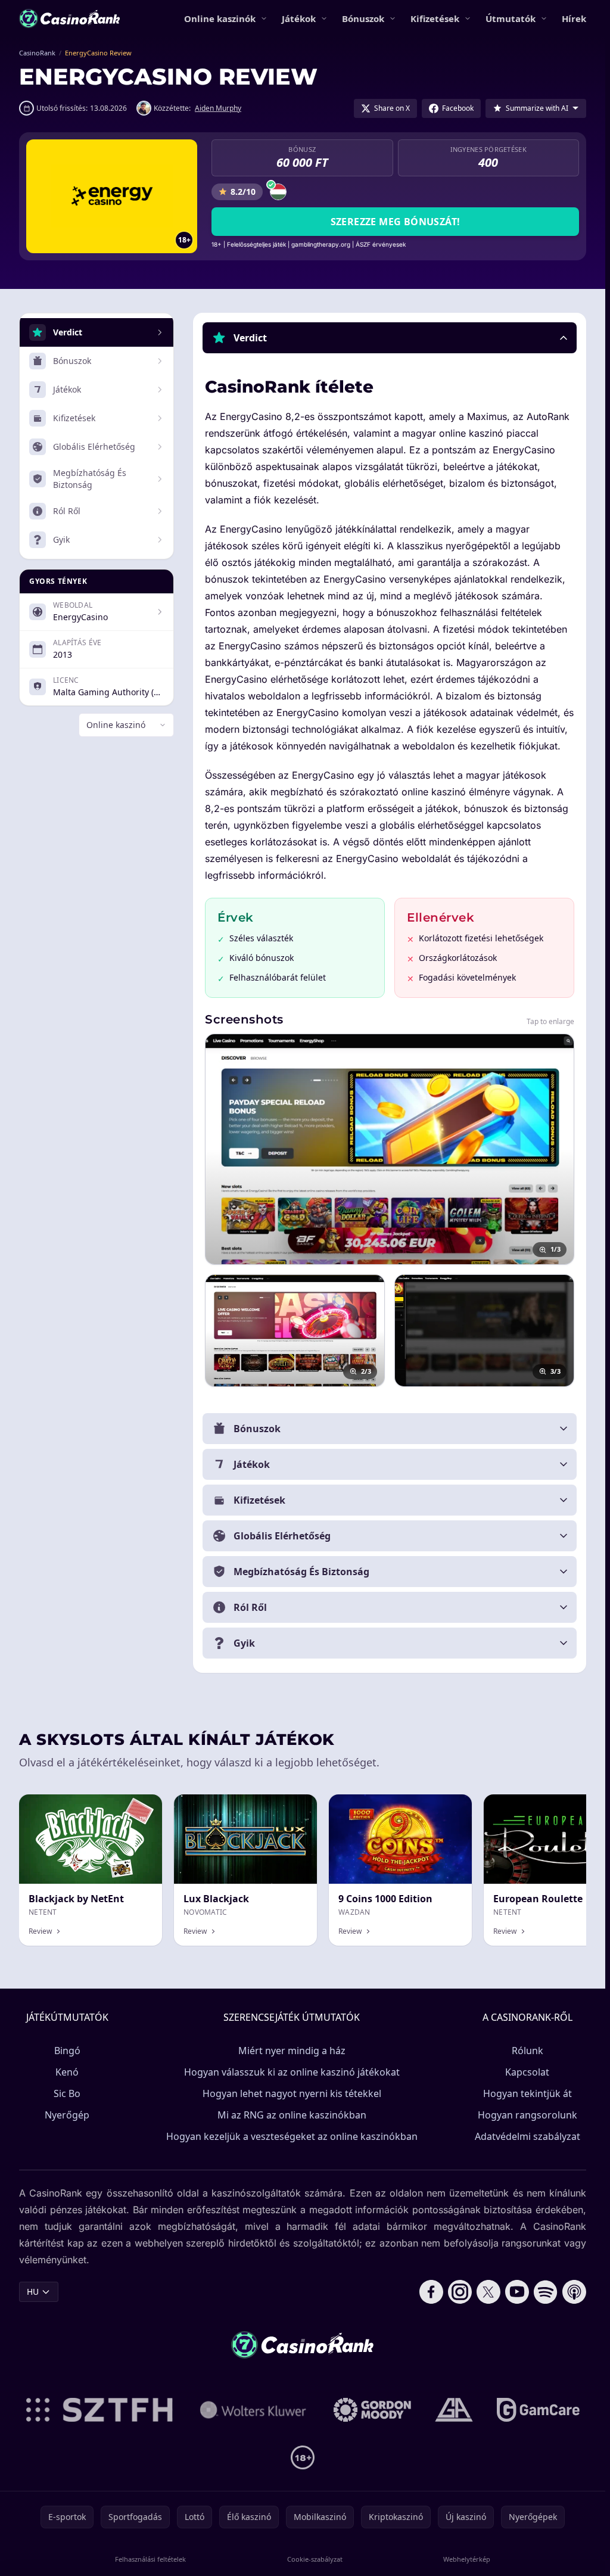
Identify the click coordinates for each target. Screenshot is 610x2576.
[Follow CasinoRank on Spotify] (546, 2292)
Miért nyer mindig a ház (292, 2051)
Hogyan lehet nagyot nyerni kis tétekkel (292, 2093)
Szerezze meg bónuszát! (396, 222)
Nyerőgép (67, 2115)
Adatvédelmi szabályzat (527, 2136)
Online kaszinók (220, 18)
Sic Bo (67, 2093)
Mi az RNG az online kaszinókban (292, 2115)
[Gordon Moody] (372, 2410)
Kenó (67, 2072)
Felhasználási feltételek (150, 2559)
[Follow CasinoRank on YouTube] (517, 2292)
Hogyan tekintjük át (527, 2093)
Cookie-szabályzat (315, 2559)
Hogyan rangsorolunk (527, 2115)
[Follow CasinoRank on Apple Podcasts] (574, 2292)
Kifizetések (435, 18)
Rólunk (527, 2051)
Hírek (574, 18)
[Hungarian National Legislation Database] (253, 2410)
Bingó (67, 2051)
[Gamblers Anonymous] (454, 2410)
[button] (390, 338)
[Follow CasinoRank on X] (488, 2292)
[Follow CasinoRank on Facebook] (431, 2292)
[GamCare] (538, 2410)
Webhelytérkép (467, 2559)
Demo (450, 1807)
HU (33, 2292)
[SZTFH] (99, 2410)
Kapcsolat (527, 2072)
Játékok (299, 18)
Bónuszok (363, 18)
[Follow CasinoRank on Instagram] (460, 2292)
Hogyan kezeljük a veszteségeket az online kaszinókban (292, 2136)
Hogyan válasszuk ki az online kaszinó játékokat (292, 2072)
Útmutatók (511, 18)
